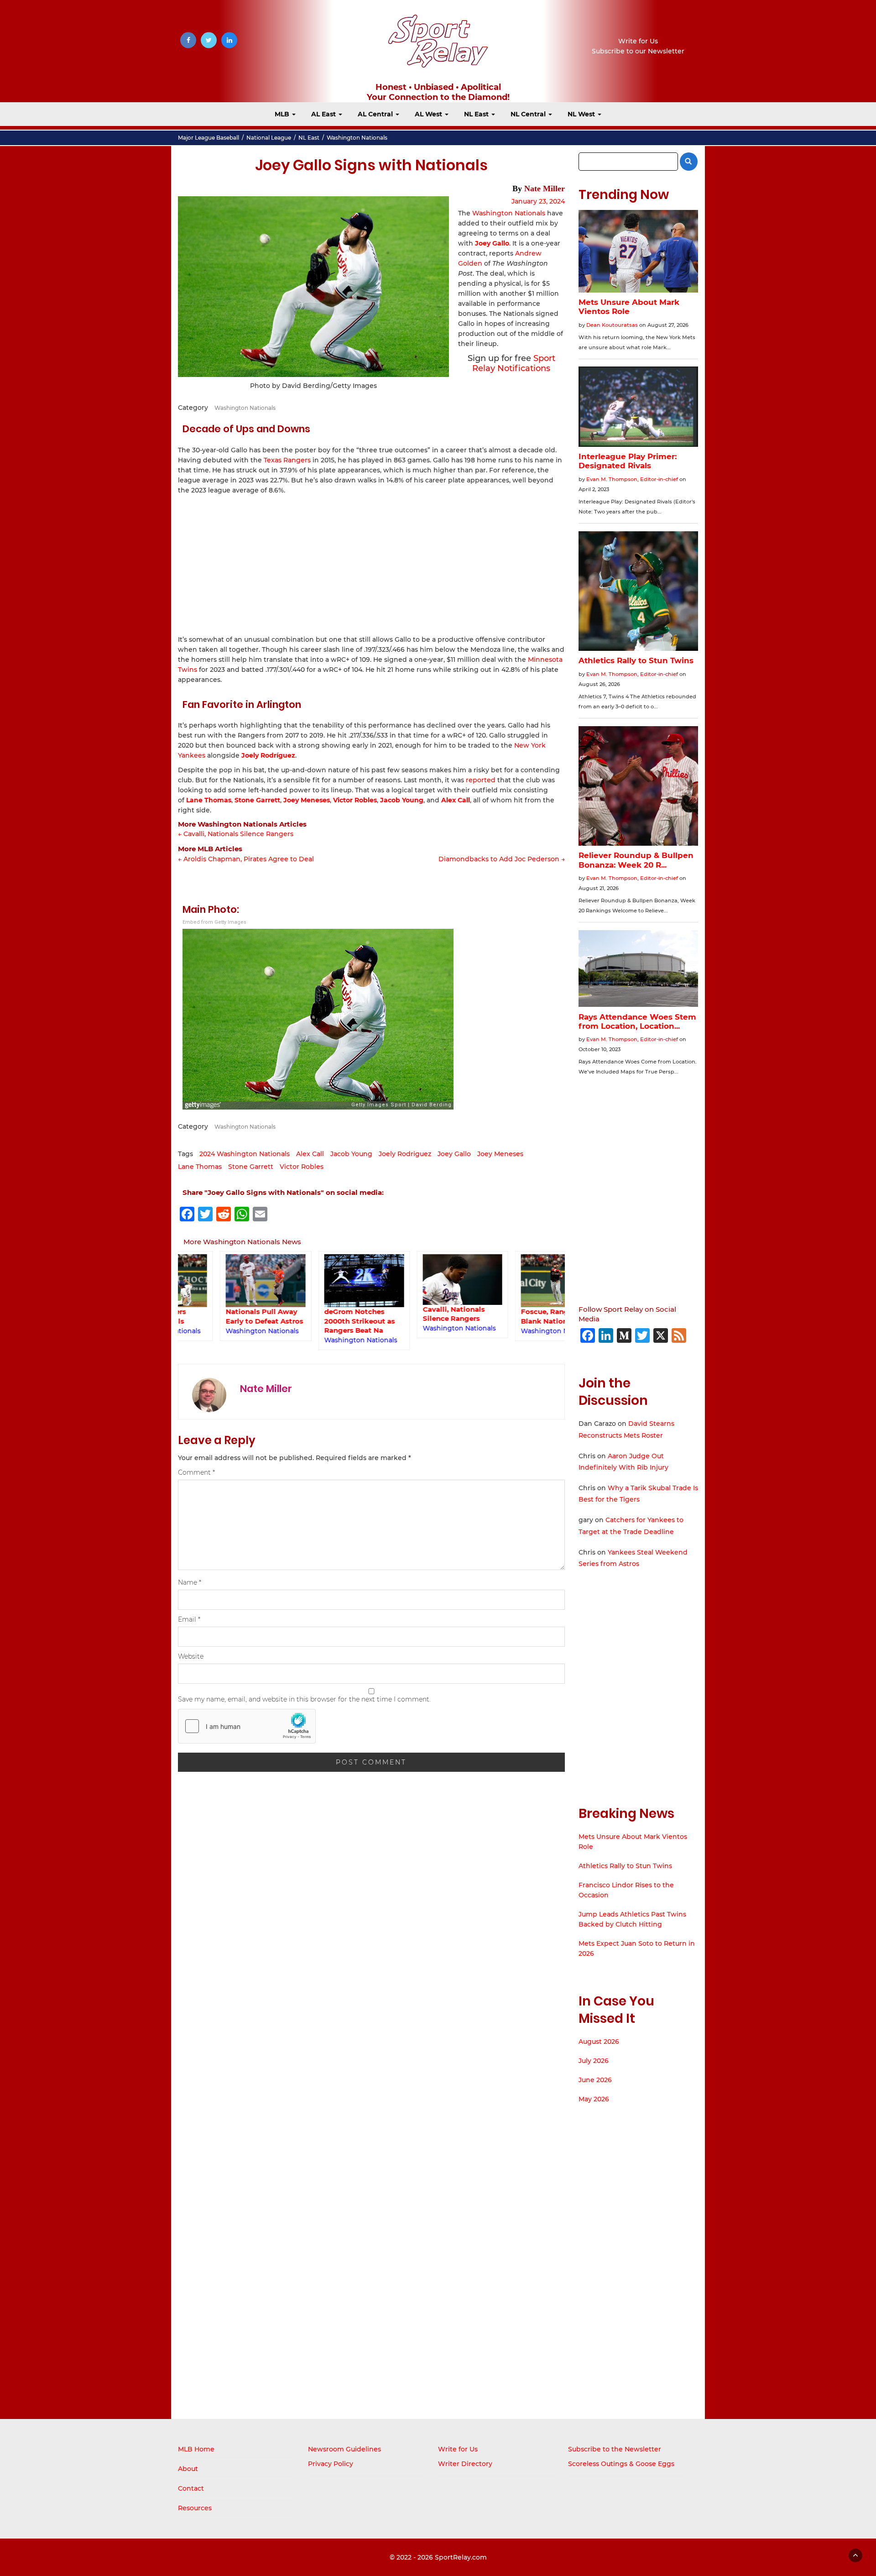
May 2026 (594, 2099)
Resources (195, 2508)
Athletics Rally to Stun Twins (625, 1866)
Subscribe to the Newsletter (615, 2449)
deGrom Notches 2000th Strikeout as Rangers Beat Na (318, 1321)
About (188, 2469)
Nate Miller (545, 188)
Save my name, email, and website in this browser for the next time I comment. (304, 1699)
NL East (477, 114)
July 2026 (594, 2061)
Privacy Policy (331, 2464)
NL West (582, 114)
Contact (191, 2488)
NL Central (529, 114)
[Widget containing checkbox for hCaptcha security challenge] (247, 1726)
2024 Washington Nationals (245, 1154)
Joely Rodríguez (268, 755)
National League (269, 138)
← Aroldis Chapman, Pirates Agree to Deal (246, 859)
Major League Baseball (209, 138)
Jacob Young (402, 800)
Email (189, 1619)
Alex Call (456, 800)
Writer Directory (465, 2464)
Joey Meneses (307, 800)
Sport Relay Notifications (514, 363)
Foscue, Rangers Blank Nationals (508, 1316)
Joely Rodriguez (405, 1154)
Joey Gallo (454, 1154)
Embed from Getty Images (214, 922)
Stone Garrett (257, 800)
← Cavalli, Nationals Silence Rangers (236, 834)
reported (481, 780)
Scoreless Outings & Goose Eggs (621, 2464)
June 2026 (595, 2080)
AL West (429, 114)
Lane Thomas (209, 800)
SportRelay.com (461, 2557)
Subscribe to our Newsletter (638, 51)
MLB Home (196, 2449)
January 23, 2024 (538, 201)
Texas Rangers (287, 460)
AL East (324, 114)
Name (190, 1582)
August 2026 (599, 2042)
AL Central (376, 114)
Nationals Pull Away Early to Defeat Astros (223, 1316)
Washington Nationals (357, 138)
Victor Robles (355, 800)
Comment (196, 1472)
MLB (283, 114)
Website (191, 1656)
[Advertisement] (371, 564)
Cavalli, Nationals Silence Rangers (412, 1314)
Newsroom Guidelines (344, 2449)
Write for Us (638, 41)
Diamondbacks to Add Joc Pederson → (502, 859)
